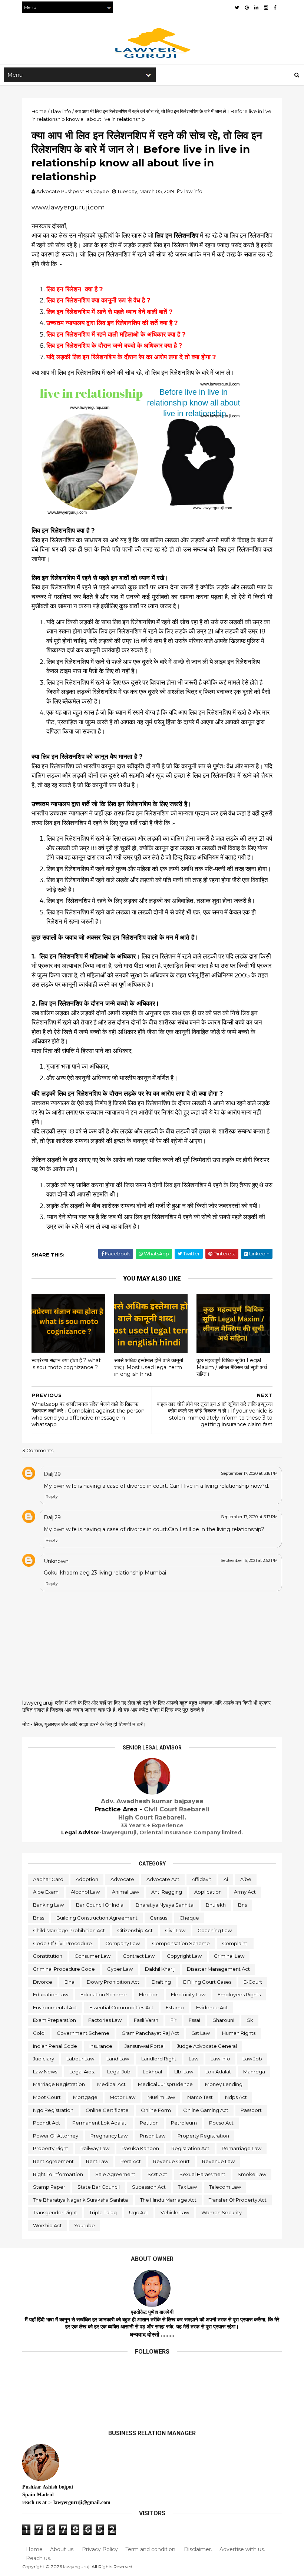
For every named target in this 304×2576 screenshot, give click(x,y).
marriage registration (59, 2084)
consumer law (92, 1956)
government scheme (83, 2033)
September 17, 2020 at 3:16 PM (249, 1473)
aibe (246, 1879)
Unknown (56, 1561)
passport (251, 2110)
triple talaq (103, 2212)
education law (51, 1994)
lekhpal (152, 2072)
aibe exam (46, 1892)
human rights (239, 2033)
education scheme (104, 1994)
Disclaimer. (198, 2549)
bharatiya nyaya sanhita (165, 1905)
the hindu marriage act (168, 2200)
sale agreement (115, 2174)
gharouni (223, 2020)
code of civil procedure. (63, 1943)
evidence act (212, 2007)
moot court (47, 2097)
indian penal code (55, 2046)
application (208, 1892)
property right (51, 2148)
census (158, 1918)
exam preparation (54, 2020)
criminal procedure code (64, 1969)
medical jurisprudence (165, 2084)
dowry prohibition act (113, 1982)
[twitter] (237, 8)
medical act (111, 2084)
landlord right (159, 2059)
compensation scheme (181, 1943)
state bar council (99, 2187)
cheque (189, 1918)
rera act (131, 2161)
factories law (105, 2020)
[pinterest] (247, 8)
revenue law (218, 2161)
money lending (224, 2084)
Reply (52, 1496)
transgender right (55, 2212)
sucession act (149, 2187)
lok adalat (218, 2072)
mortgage (85, 2097)
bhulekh (216, 1905)
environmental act (55, 2007)
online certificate (107, 2110)
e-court (253, 1982)
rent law (97, 2161)
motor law (123, 2097)
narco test (200, 2097)
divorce (43, 1982)
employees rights (239, 1994)
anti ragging (167, 1892)
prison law (153, 2136)
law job (252, 2059)
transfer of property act (238, 2200)
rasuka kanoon (140, 2148)
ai (226, 1879)
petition (149, 2123)
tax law (187, 2187)
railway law (95, 2148)
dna (70, 1982)
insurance (101, 2046)
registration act (190, 2148)
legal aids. (82, 2072)
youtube (85, 2225)
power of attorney (56, 2136)
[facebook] (275, 8)
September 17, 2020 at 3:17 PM (249, 1517)
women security (222, 2212)
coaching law (215, 1930)
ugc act (139, 2212)
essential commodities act (121, 2007)
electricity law (188, 1994)
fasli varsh (146, 2020)
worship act (47, 2225)
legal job (119, 2072)
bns (242, 1905)
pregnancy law (109, 2136)
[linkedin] (256, 8)
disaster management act (218, 1969)
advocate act (163, 1879)
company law (123, 1943)
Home (34, 2549)
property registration (203, 2136)
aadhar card (48, 1879)
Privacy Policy (100, 2549)
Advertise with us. (242, 2549)
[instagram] (266, 8)
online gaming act (206, 2110)
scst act (157, 2174)
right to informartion (58, 2174)
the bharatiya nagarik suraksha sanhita (80, 2200)
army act (245, 1892)
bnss (39, 1918)
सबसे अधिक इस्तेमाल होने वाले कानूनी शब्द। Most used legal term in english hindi (149, 1367)
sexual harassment (202, 2174)
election (149, 1994)
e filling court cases (207, 1982)
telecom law (225, 2187)
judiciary (44, 2059)
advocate (122, 1879)
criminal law (229, 1956)
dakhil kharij (160, 1969)
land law (118, 2059)
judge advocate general (207, 2046)
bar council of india (100, 1905)
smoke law (252, 2174)
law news (45, 2072)
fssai (194, 2020)
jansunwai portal (145, 2046)
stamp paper (49, 2187)
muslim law (161, 2097)
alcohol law (85, 1892)
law (194, 2059)
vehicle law (175, 2212)
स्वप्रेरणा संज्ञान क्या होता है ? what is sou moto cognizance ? (66, 1364)
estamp (175, 2007)
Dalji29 (52, 1474)
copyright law (184, 1956)
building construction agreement (97, 1918)
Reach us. (39, 2558)
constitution (48, 1956)
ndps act (236, 2097)
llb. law (184, 2072)
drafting (161, 1982)
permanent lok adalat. (100, 2123)
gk (250, 2020)
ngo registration (53, 2110)
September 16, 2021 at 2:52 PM (249, 1560)
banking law (48, 1905)
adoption (87, 1879)
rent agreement (53, 2161)
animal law (125, 1892)
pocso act (221, 2123)
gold (39, 2033)
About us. (62, 2549)
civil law (175, 1930)
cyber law (120, 1969)
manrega (254, 2072)
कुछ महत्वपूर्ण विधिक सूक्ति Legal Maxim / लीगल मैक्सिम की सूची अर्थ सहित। (232, 1367)
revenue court (171, 2161)
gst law (201, 2033)
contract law (139, 1956)
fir (174, 2020)
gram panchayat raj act (150, 2033)
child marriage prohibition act (69, 1930)
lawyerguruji (77, 2567)
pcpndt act (47, 2123)
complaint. (235, 1943)
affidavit (201, 1879)
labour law (80, 2059)
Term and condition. (151, 2549)
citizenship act (135, 1930)
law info (193, 191)
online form (156, 2110)
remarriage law (242, 2148)
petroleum (184, 2123)
